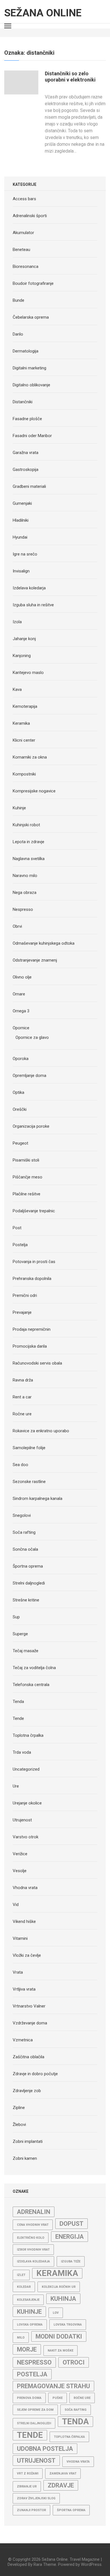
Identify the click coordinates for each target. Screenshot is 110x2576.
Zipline (19, 2108)
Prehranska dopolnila (32, 1279)
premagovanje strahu (53, 2386)
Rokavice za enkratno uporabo (41, 1431)
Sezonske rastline (29, 1482)
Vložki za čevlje (27, 1955)
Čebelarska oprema (31, 317)
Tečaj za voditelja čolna (34, 1668)
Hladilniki (21, 520)
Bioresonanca (26, 266)
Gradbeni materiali (29, 486)
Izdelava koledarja (29, 588)
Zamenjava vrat (63, 2473)
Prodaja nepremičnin (32, 1329)
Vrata (18, 1972)
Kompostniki (24, 774)
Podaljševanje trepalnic (34, 1211)
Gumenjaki (22, 503)
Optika (18, 1092)
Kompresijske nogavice (34, 791)
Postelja (20, 1245)
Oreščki (20, 1109)
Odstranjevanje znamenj (35, 960)
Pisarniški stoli (26, 1160)
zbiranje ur (27, 2486)
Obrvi (17, 926)
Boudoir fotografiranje (33, 283)
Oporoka (21, 1059)
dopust (71, 2224)
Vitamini (20, 1938)
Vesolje (20, 1871)
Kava (17, 689)
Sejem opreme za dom (35, 2410)
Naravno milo (25, 876)
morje (27, 2349)
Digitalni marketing (29, 368)
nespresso (34, 2362)
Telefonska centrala (31, 1685)
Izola (17, 622)
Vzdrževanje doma (30, 2023)
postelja (32, 2374)
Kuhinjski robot (26, 825)
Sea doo (20, 1465)
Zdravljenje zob (27, 2091)
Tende (18, 1718)
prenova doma (29, 2398)
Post (17, 1228)
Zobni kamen (25, 2158)
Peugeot (20, 1143)
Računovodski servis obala (37, 1363)
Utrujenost (22, 1820)
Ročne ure (22, 1414)
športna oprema (71, 2510)
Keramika (21, 723)
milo (21, 2338)
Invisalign (21, 571)
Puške (58, 2398)
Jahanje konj (24, 639)
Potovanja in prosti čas (34, 1262)
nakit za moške (60, 2351)
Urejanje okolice (27, 1803)
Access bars (24, 199)
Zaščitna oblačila (28, 2057)
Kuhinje (19, 808)
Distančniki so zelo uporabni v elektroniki (70, 77)
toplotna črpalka (69, 2437)
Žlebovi (19, 2125)
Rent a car (22, 1397)
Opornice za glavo (32, 1037)
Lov (56, 2313)
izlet (21, 2275)
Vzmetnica (23, 2040)
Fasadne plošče (27, 419)
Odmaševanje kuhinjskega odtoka (44, 943)
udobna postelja (45, 2449)
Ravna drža (23, 1380)
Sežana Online (43, 13)
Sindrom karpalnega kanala (38, 1499)
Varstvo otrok (26, 1837)
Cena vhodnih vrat (33, 2225)
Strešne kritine (26, 1600)
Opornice (21, 1028)
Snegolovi (22, 1515)
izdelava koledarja (33, 2261)
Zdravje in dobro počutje (35, 2074)
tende (30, 2435)
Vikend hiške (24, 1921)
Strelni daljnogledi (29, 1583)
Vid (16, 1905)
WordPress (91, 2564)
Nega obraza (25, 893)
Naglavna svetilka (29, 859)
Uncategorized (26, 1769)
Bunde (18, 300)
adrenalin (34, 2212)
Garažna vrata (26, 453)
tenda (75, 2421)
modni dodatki (59, 2336)
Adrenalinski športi (30, 216)
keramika (57, 2273)
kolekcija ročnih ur (59, 2287)
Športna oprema (28, 1566)
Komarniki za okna (30, 757)
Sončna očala (25, 1549)
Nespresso (23, 909)
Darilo (18, 334)
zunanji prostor (31, 2510)
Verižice (20, 1854)
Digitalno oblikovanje (31, 385)
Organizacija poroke (31, 1126)
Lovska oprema (30, 2325)
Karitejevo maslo (28, 673)
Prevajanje (22, 1312)
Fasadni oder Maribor (32, 436)
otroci (74, 2362)
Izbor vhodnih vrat (33, 2250)
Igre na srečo (25, 554)
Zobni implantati (28, 2141)
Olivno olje (22, 977)
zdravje (61, 2485)
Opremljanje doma (29, 1076)
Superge (20, 1634)
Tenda (18, 1702)
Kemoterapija (25, 706)
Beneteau (21, 250)
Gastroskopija (26, 470)
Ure (16, 1786)
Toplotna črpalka (28, 1735)
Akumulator (23, 233)
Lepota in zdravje (28, 842)
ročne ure (82, 2398)
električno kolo (31, 2238)
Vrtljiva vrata (24, 1989)
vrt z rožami (28, 2473)
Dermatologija (26, 351)
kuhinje (29, 2312)
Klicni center (24, 740)
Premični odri (25, 1295)
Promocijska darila (30, 1346)
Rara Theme (45, 2564)
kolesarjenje (28, 2300)
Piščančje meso (27, 1177)
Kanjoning (22, 656)
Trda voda (22, 1752)
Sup (16, 1617)
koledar (24, 2287)
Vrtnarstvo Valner (29, 2006)
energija (70, 2237)
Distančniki (23, 402)
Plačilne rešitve (27, 1194)
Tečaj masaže (26, 1651)
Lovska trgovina (68, 2325)
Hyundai (20, 537)
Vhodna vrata (25, 1888)
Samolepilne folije (29, 1448)
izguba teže (71, 2261)
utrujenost (36, 2461)
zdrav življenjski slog (36, 2498)
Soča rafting (24, 1532)
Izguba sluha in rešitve (33, 605)
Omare (19, 994)
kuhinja (63, 2299)
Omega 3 (21, 1011)
